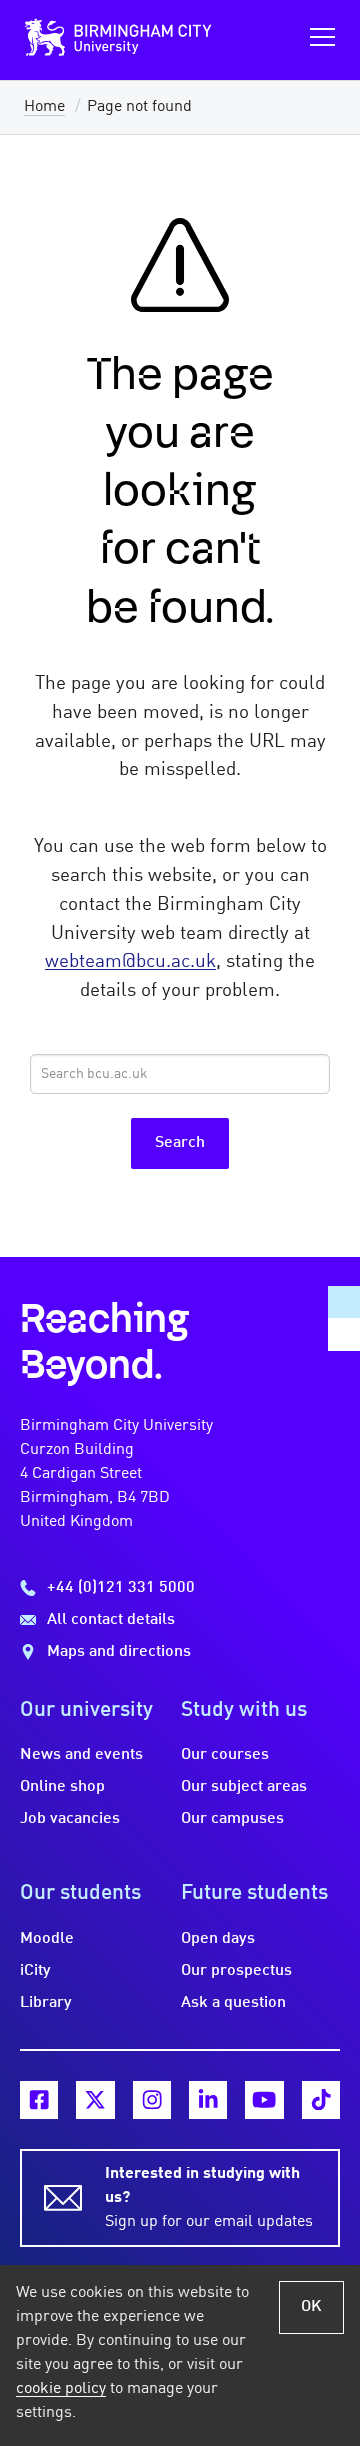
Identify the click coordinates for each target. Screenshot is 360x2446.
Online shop (62, 1787)
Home (44, 107)
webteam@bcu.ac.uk (130, 962)
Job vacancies (70, 1819)
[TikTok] (321, 2100)
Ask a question (233, 2003)
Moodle (47, 1939)
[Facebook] (39, 2100)
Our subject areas (244, 1787)
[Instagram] (152, 2100)
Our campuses (232, 1819)
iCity (35, 1971)
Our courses (225, 1755)
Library (46, 2003)
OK (311, 2307)
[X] (95, 2100)
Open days (218, 1939)
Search (180, 1143)
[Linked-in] (208, 2100)
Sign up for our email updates (209, 2198)
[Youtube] (264, 2100)
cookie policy (61, 2389)
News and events (81, 1755)
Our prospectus (236, 1971)
